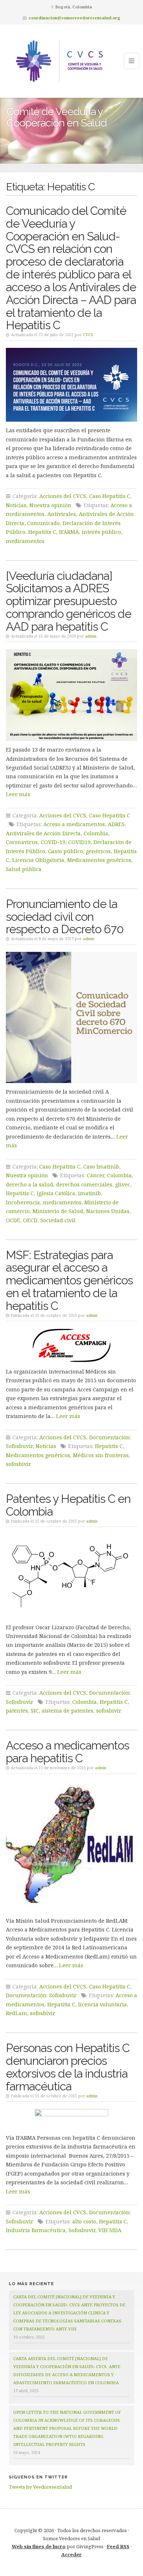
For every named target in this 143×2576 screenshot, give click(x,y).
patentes (17, 1711)
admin (91, 636)
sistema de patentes (67, 1711)
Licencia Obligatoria (38, 860)
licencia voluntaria (102, 2004)
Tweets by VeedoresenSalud (40, 2487)
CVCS (88, 335)
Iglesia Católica (56, 1193)
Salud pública (24, 869)
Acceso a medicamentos (74, 824)
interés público (101, 532)
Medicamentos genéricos (99, 860)
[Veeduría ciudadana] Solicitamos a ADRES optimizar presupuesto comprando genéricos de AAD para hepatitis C (69, 601)
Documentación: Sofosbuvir (41, 1995)
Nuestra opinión (50, 505)
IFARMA (69, 532)
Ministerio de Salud (58, 1211)
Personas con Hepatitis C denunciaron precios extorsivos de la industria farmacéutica (68, 2067)
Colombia (96, 833)
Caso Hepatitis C (110, 496)
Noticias (16, 505)
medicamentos (25, 541)
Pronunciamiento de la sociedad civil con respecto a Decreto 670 (65, 917)
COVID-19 (53, 842)
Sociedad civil (58, 1220)
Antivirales (62, 514)
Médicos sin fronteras (101, 1455)
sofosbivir (19, 1464)
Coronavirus (22, 842)
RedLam (16, 2013)
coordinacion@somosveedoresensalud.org (74, 18)
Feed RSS (118, 2546)
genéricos (98, 851)
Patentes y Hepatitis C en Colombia (68, 1505)
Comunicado (43, 523)
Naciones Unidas (108, 1211)
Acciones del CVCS (63, 496)
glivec (123, 1184)
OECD (30, 1220)
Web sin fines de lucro (39, 2546)
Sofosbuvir (82, 2230)
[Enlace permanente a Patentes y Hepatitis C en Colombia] (72, 1576)
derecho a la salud (30, 1184)
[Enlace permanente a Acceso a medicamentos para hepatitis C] (72, 1846)
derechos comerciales (84, 1184)
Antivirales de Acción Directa (43, 833)
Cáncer (96, 1175)
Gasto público (65, 851)
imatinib (89, 1193)
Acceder (71, 2554)
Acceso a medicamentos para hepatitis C (67, 1752)
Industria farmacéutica (36, 2230)
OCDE (13, 1220)
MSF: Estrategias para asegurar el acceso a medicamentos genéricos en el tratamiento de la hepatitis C (69, 1280)
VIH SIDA (110, 2230)
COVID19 (79, 842)
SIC (35, 1711)
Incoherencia (23, 1202)
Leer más (18, 794)
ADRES (116, 824)
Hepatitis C (42, 532)
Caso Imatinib (101, 1167)
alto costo (84, 2221)
